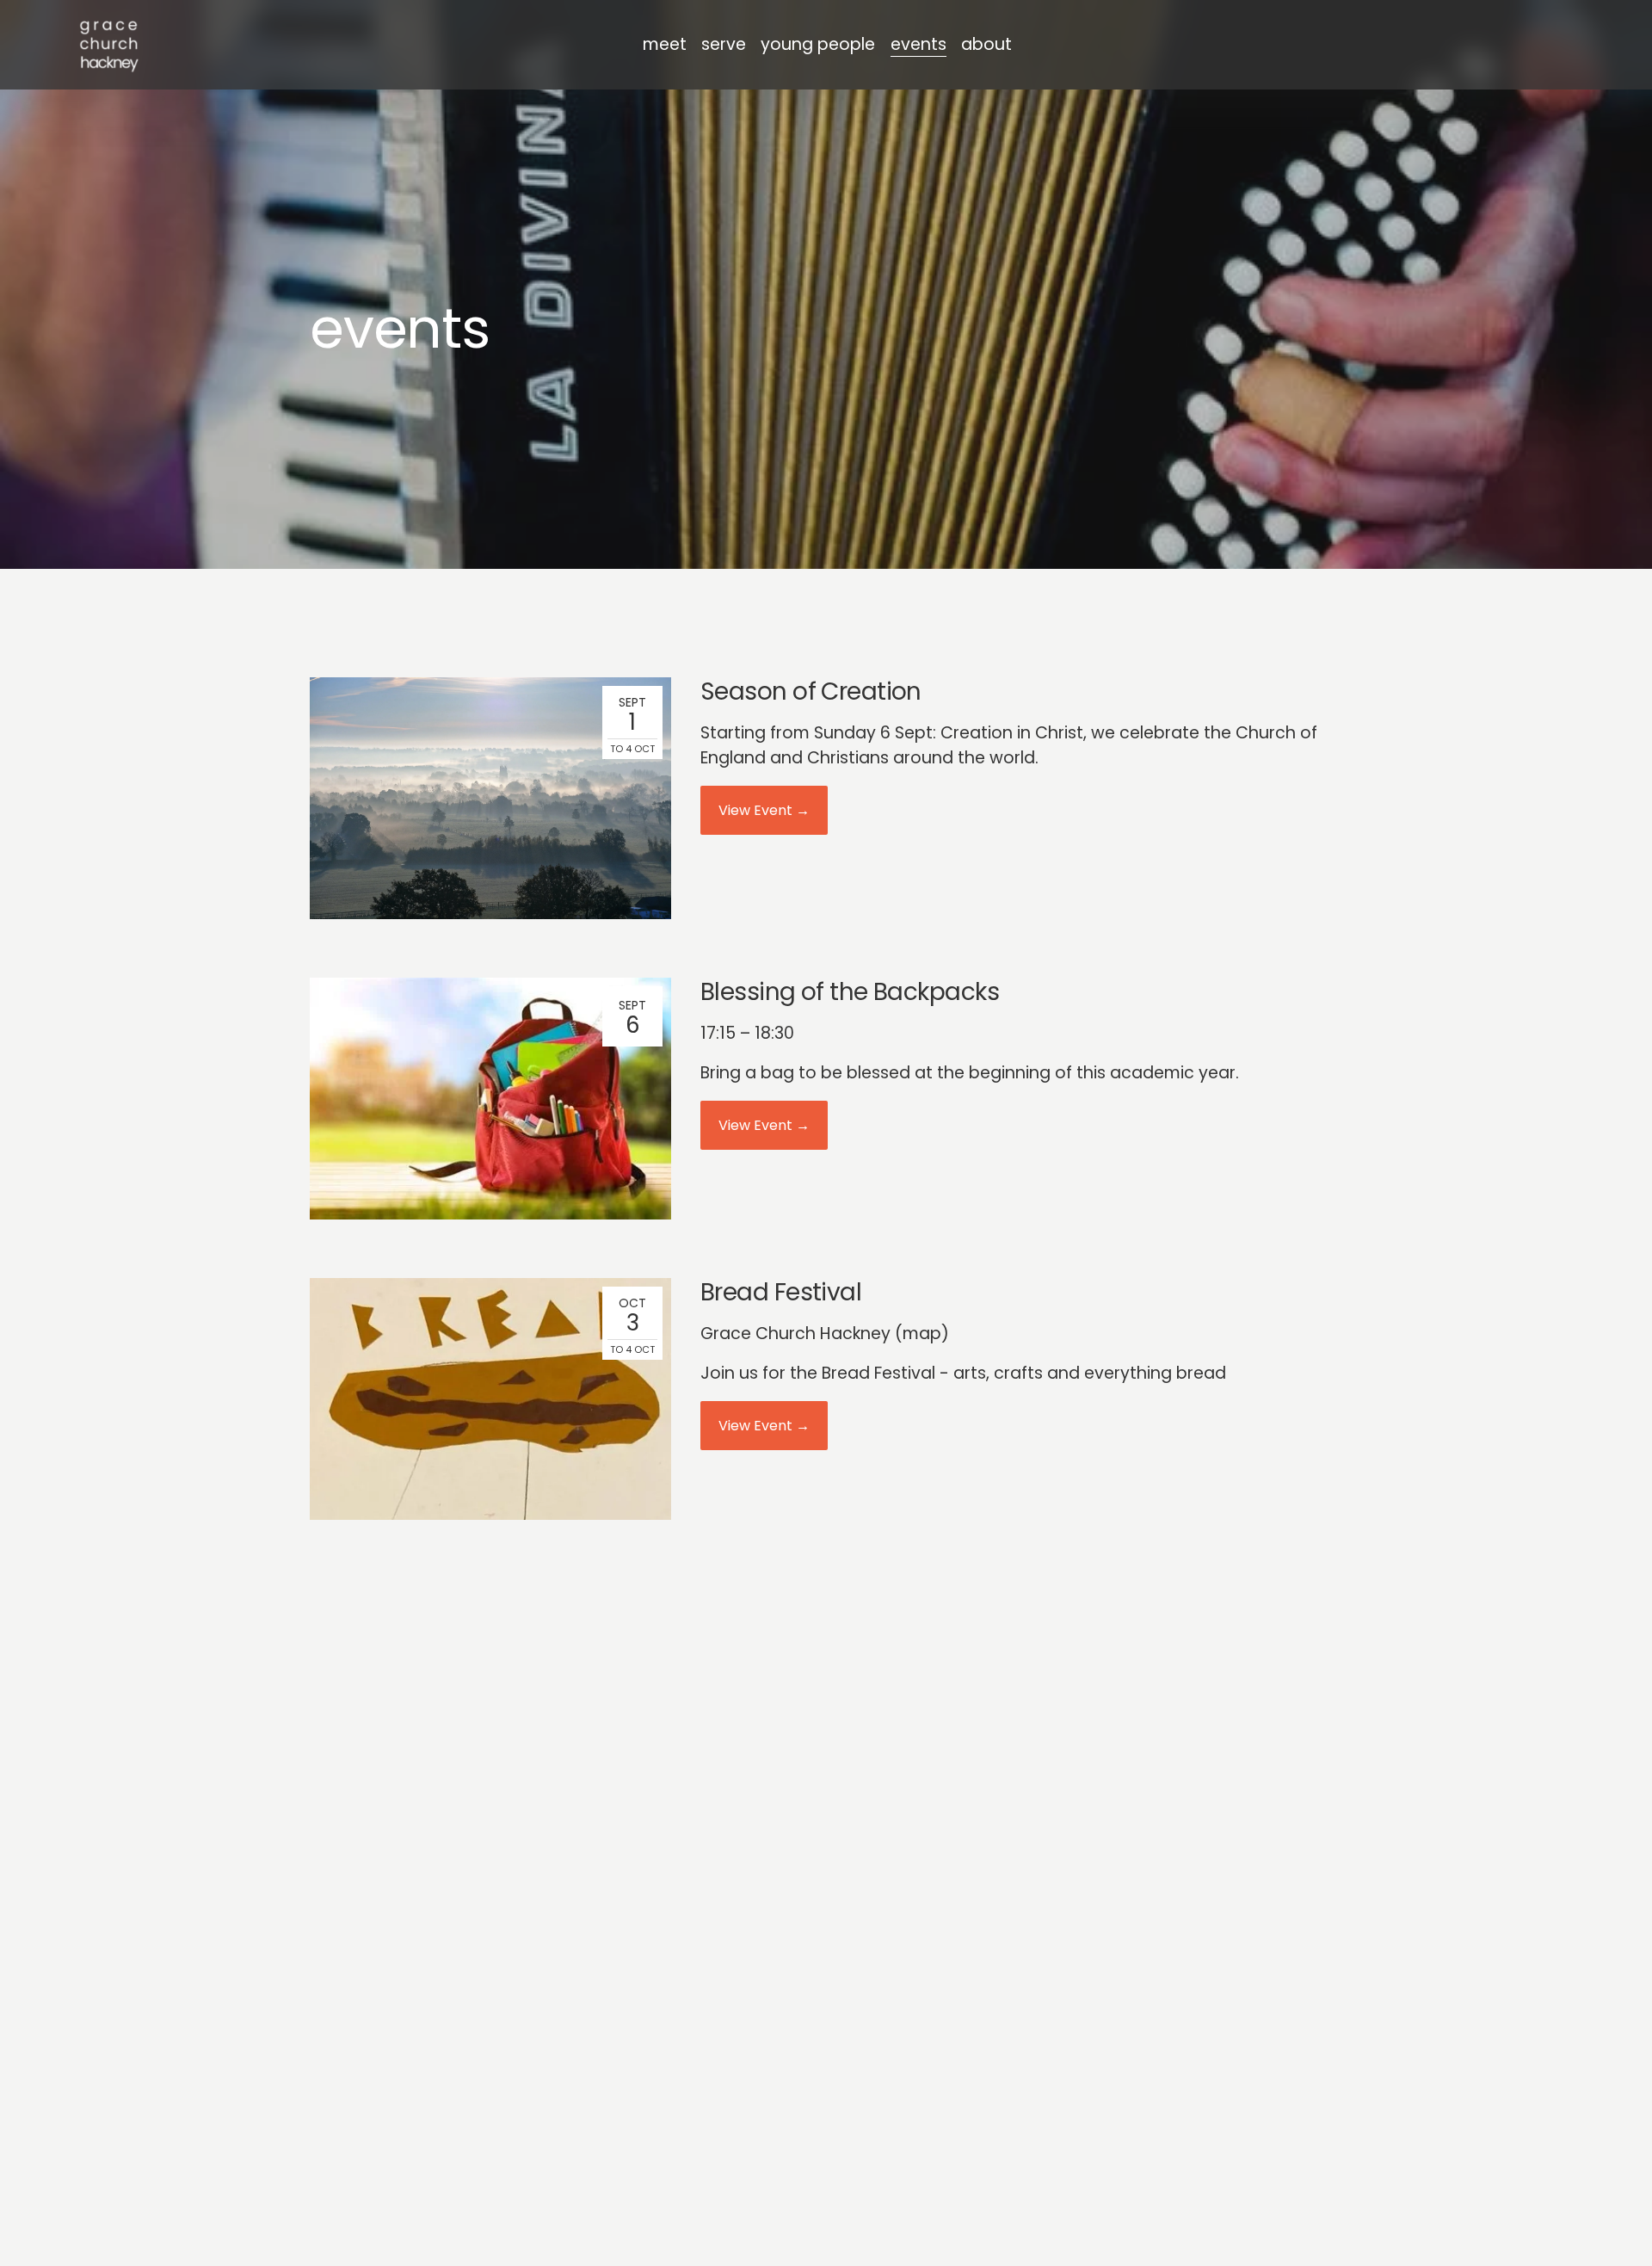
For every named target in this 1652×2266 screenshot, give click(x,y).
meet (665, 44)
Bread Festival (781, 1292)
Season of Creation (811, 692)
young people (818, 44)
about (986, 44)
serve (724, 44)
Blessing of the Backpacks (850, 992)
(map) (922, 1334)
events (918, 44)
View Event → (764, 810)
